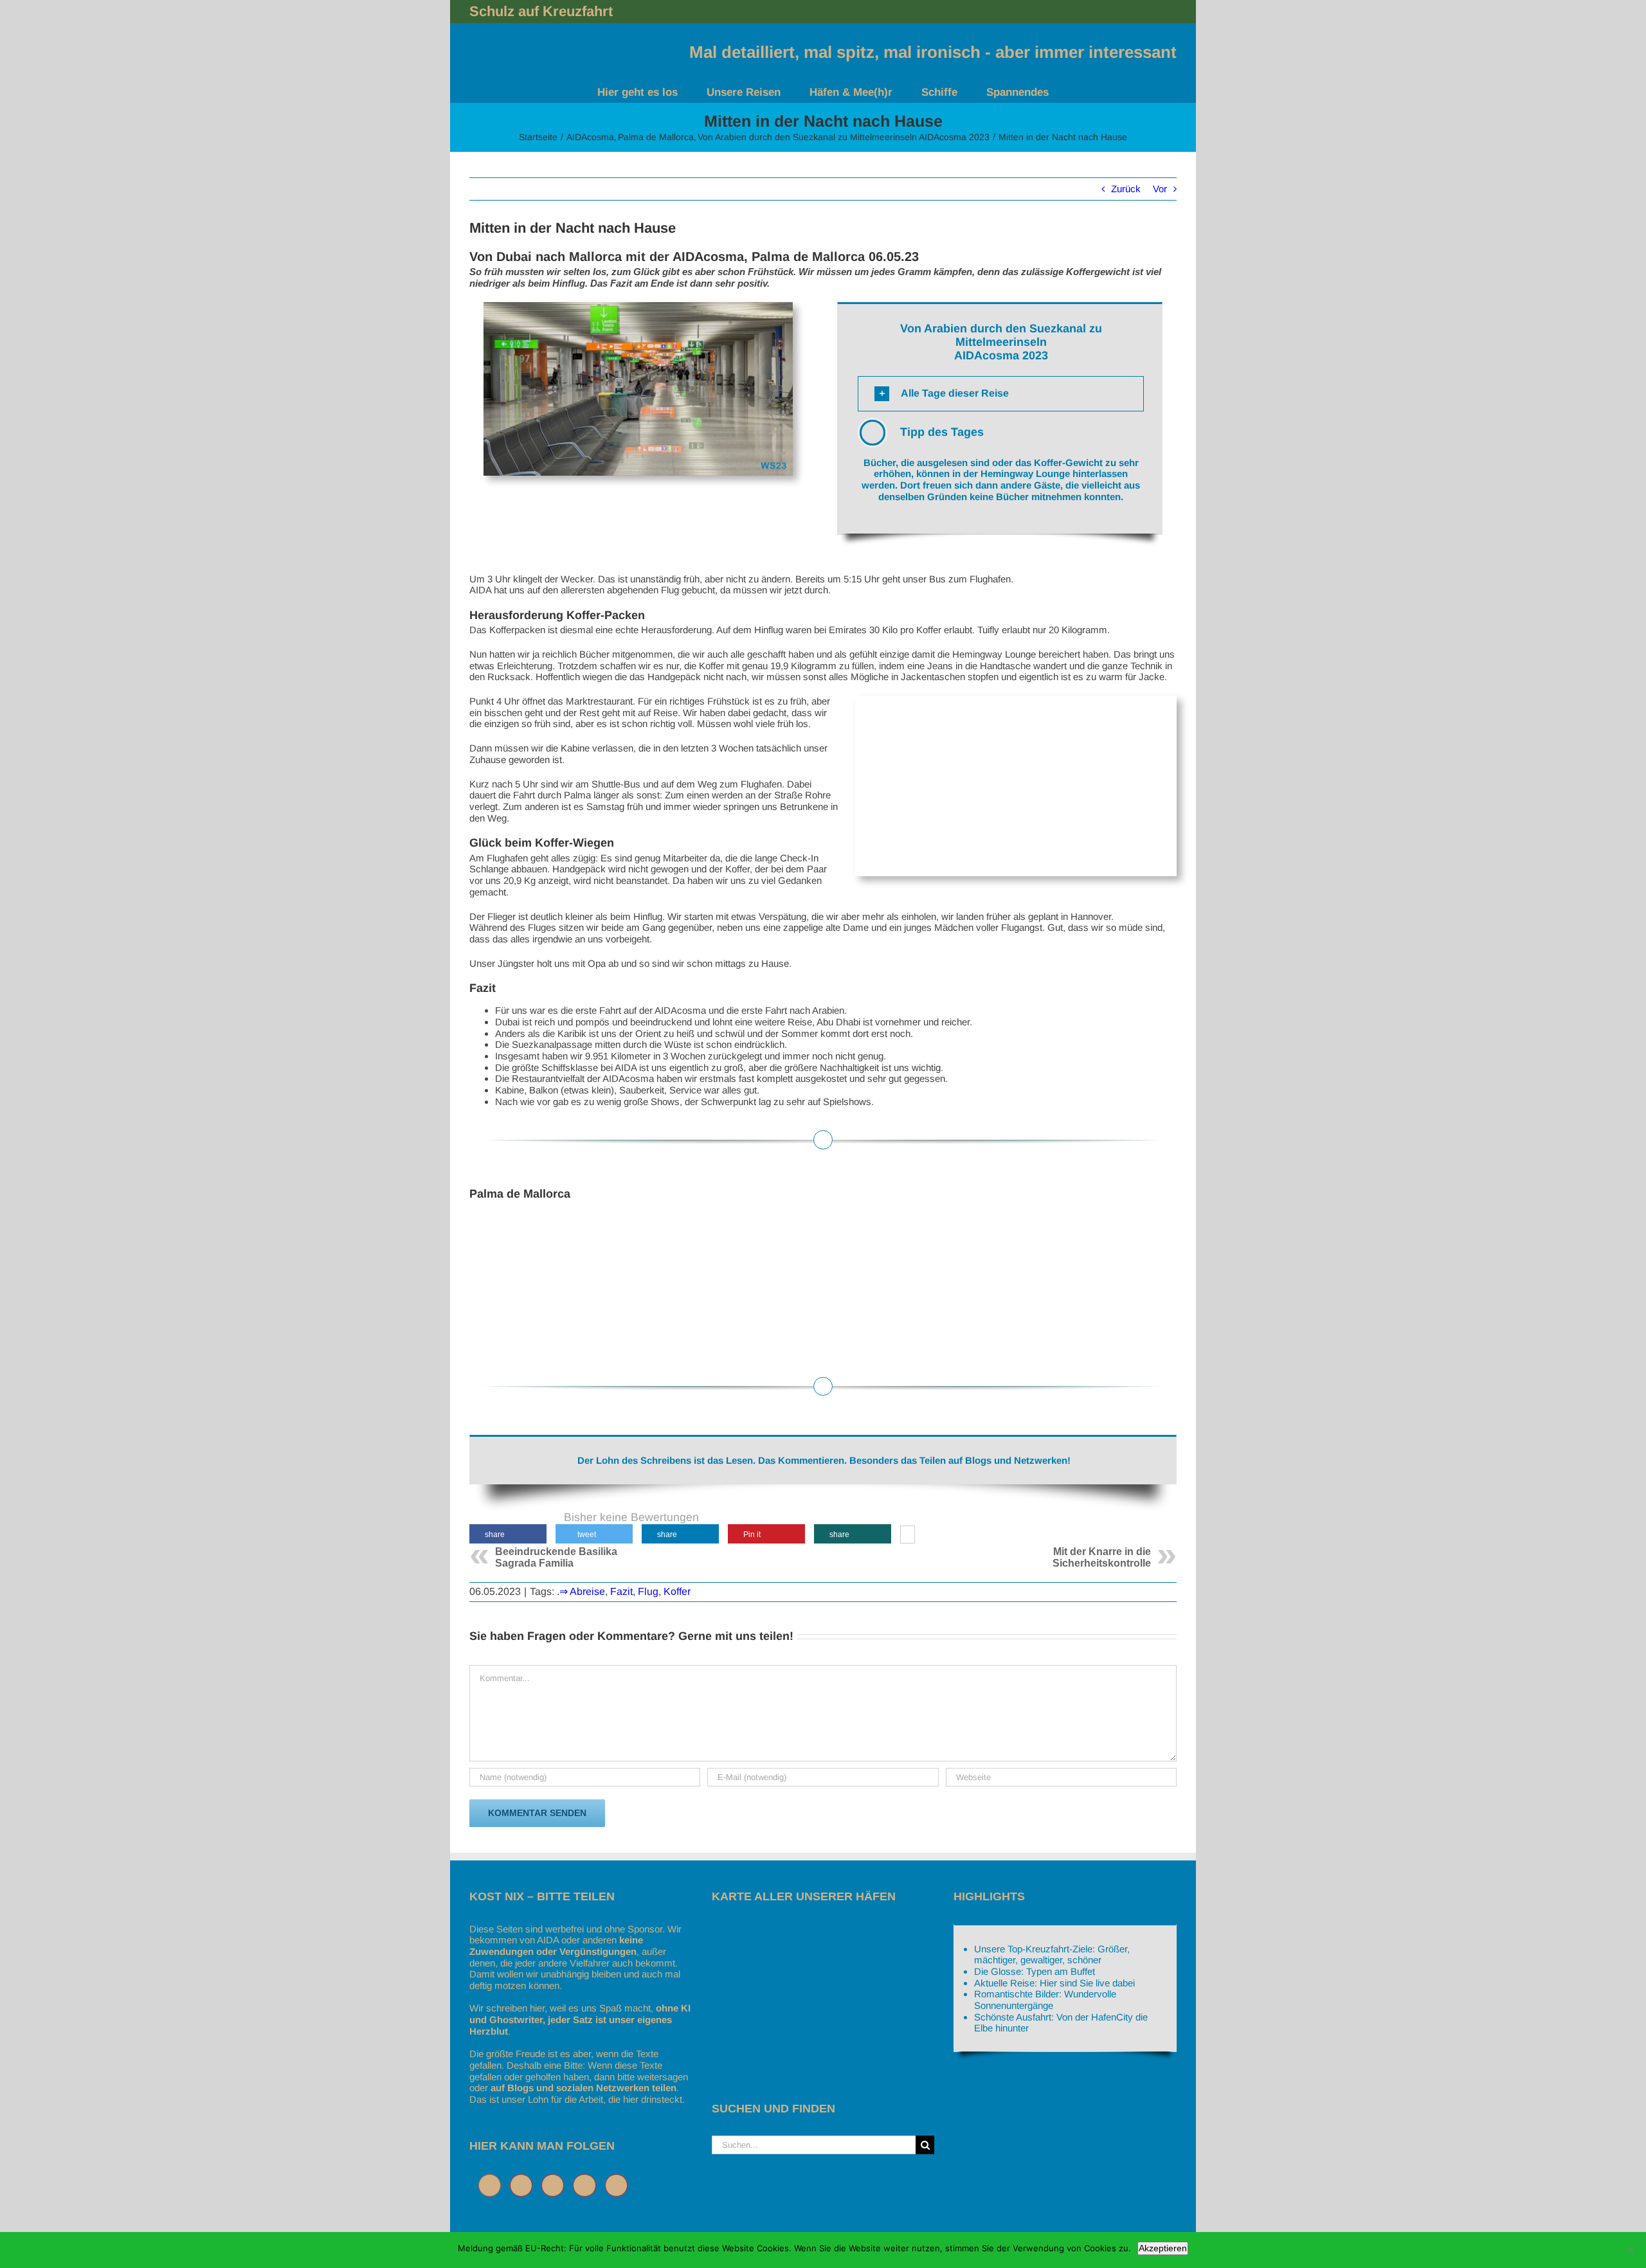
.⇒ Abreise (581, 1591)
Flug (648, 1591)
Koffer (677, 1591)
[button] (1001, 394)
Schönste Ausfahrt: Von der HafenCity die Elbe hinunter (1061, 2023)
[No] (1630, 2250)
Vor (1160, 189)
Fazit (621, 1591)
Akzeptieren (1163, 2248)
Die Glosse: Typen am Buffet (1035, 1971)
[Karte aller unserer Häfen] (808, 1929)
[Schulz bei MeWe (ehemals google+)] (493, 2185)
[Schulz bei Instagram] (556, 2185)
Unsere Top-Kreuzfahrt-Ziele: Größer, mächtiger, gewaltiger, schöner (1052, 1955)
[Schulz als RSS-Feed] (620, 2185)
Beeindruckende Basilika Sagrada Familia (556, 1557)
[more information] (908, 1536)
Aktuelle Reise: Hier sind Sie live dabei (1054, 1983)
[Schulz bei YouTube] (587, 2185)
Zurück (1126, 189)
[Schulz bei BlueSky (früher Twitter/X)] (524, 2185)
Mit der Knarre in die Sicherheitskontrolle (1102, 1557)
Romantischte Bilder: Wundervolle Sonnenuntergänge (1045, 2000)
